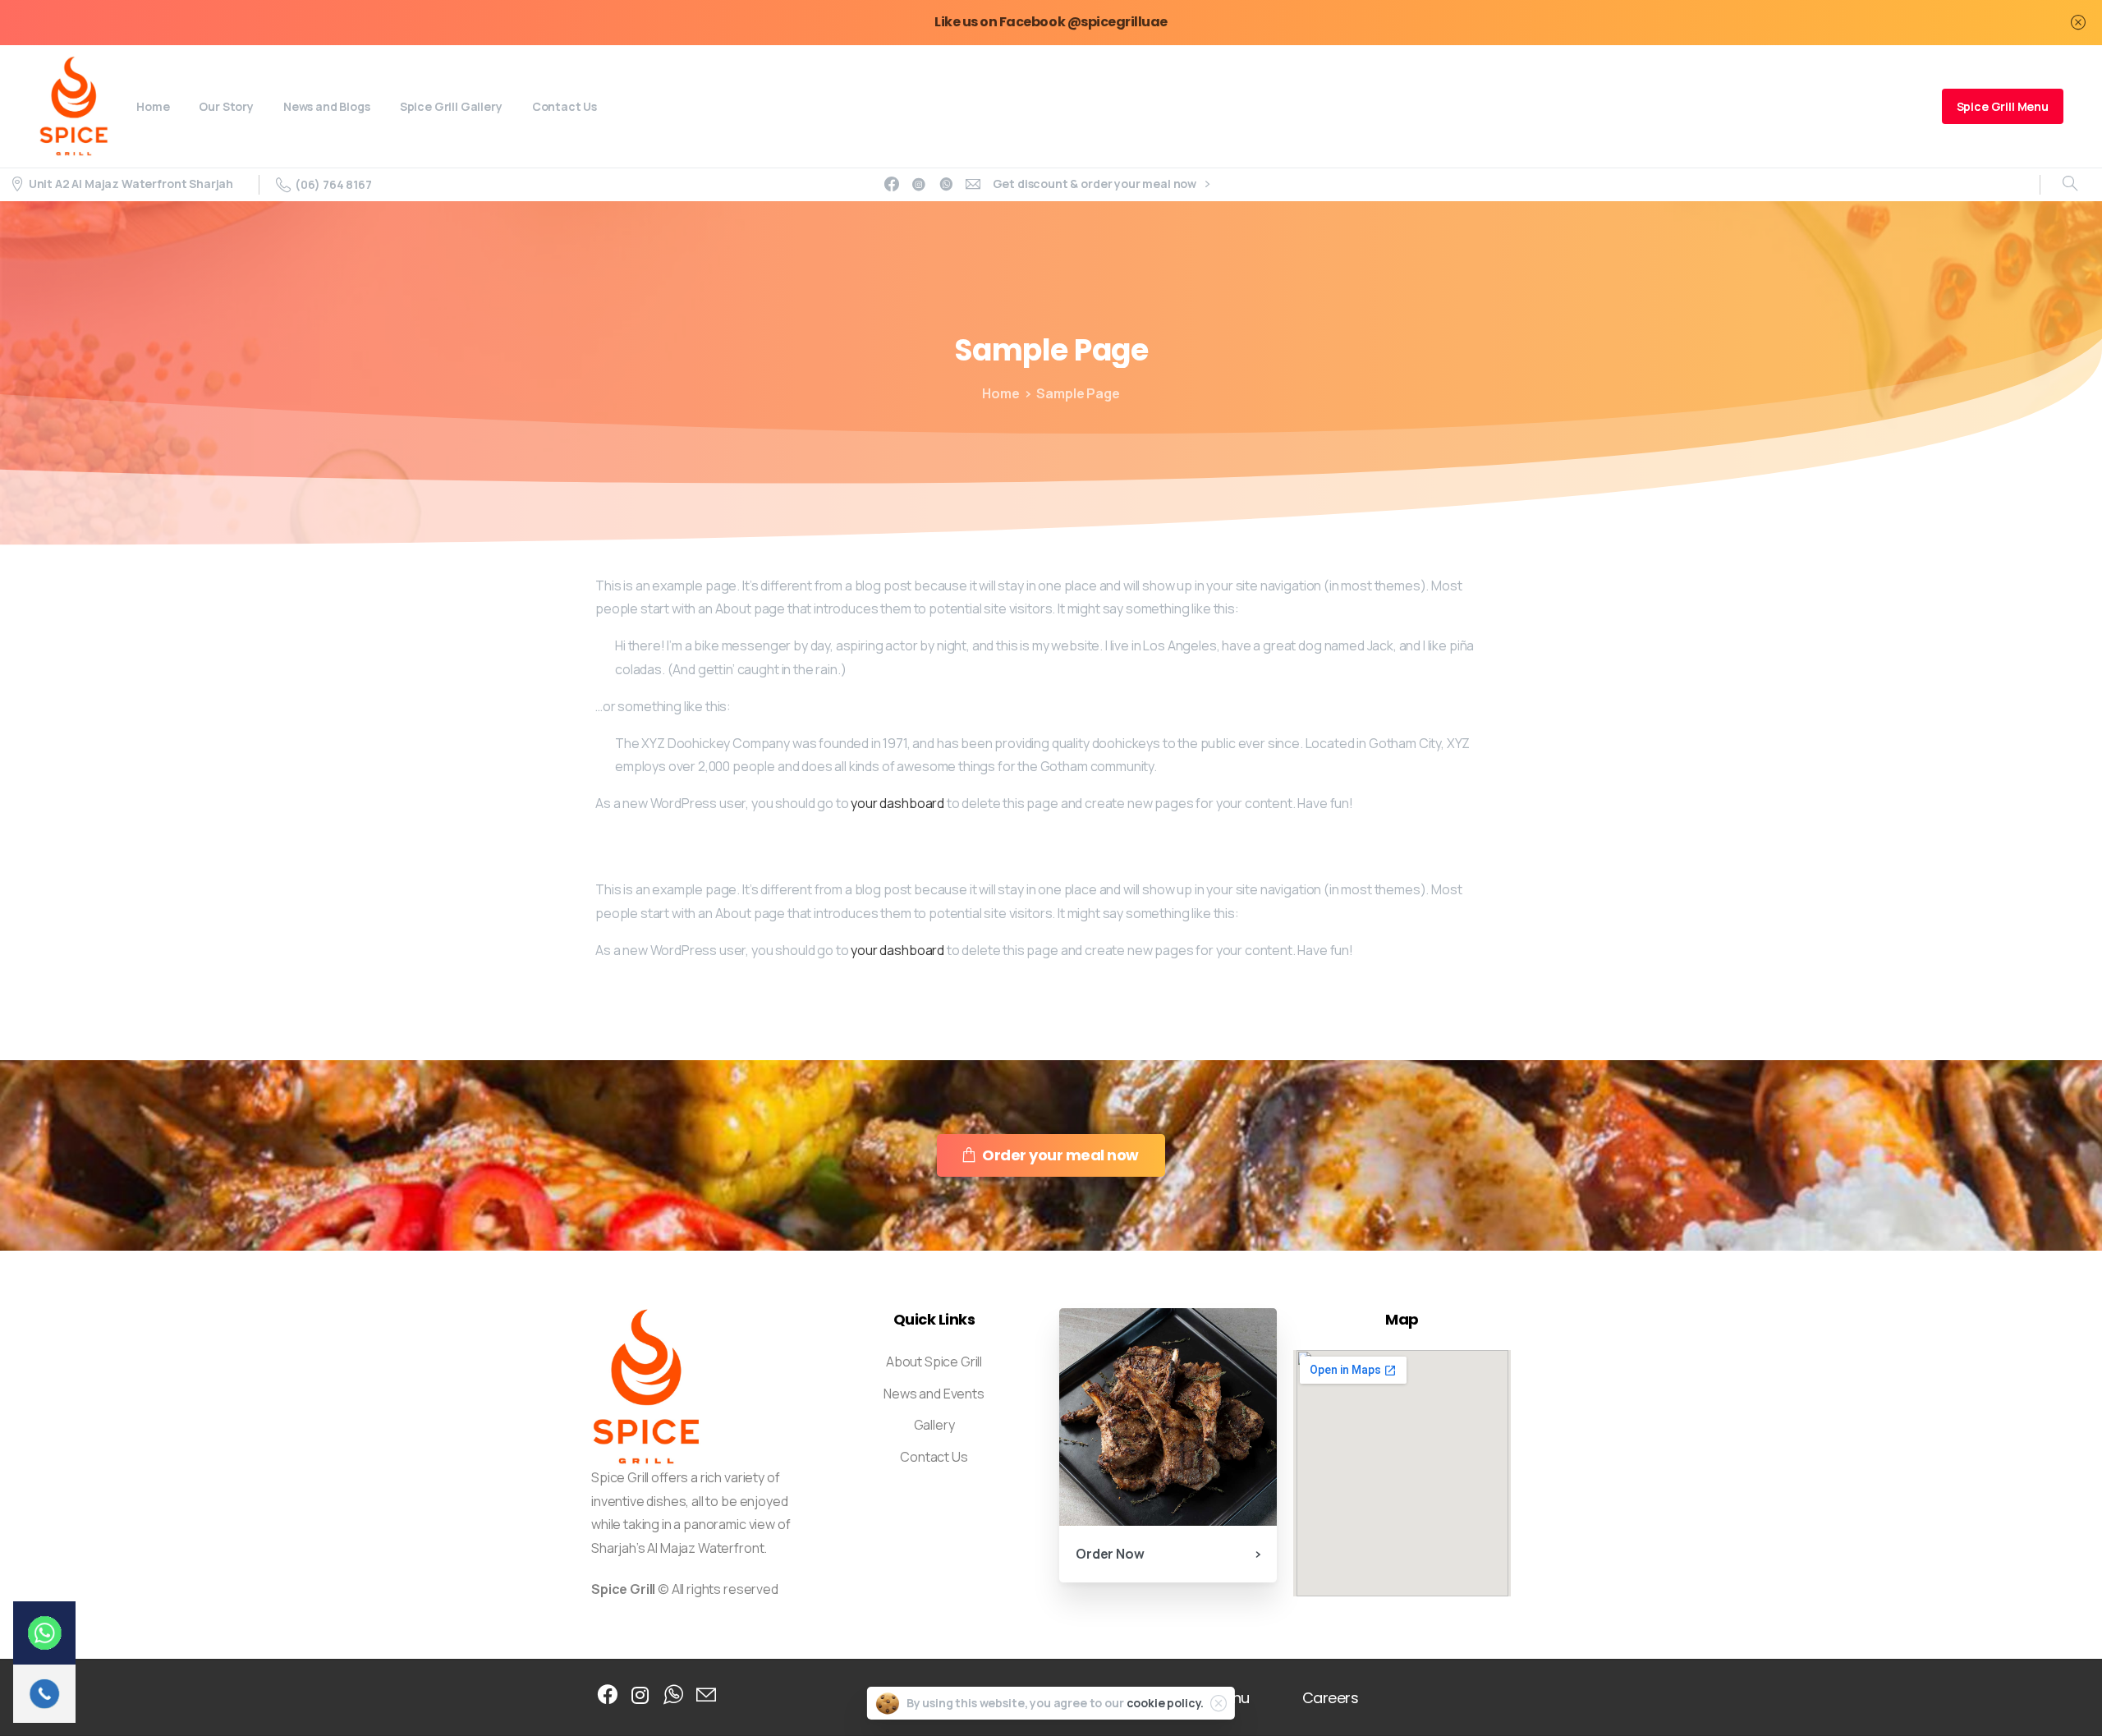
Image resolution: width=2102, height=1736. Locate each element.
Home (1001, 393)
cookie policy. (1166, 1703)
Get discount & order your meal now (1096, 184)
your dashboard (897, 803)
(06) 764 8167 (333, 184)
